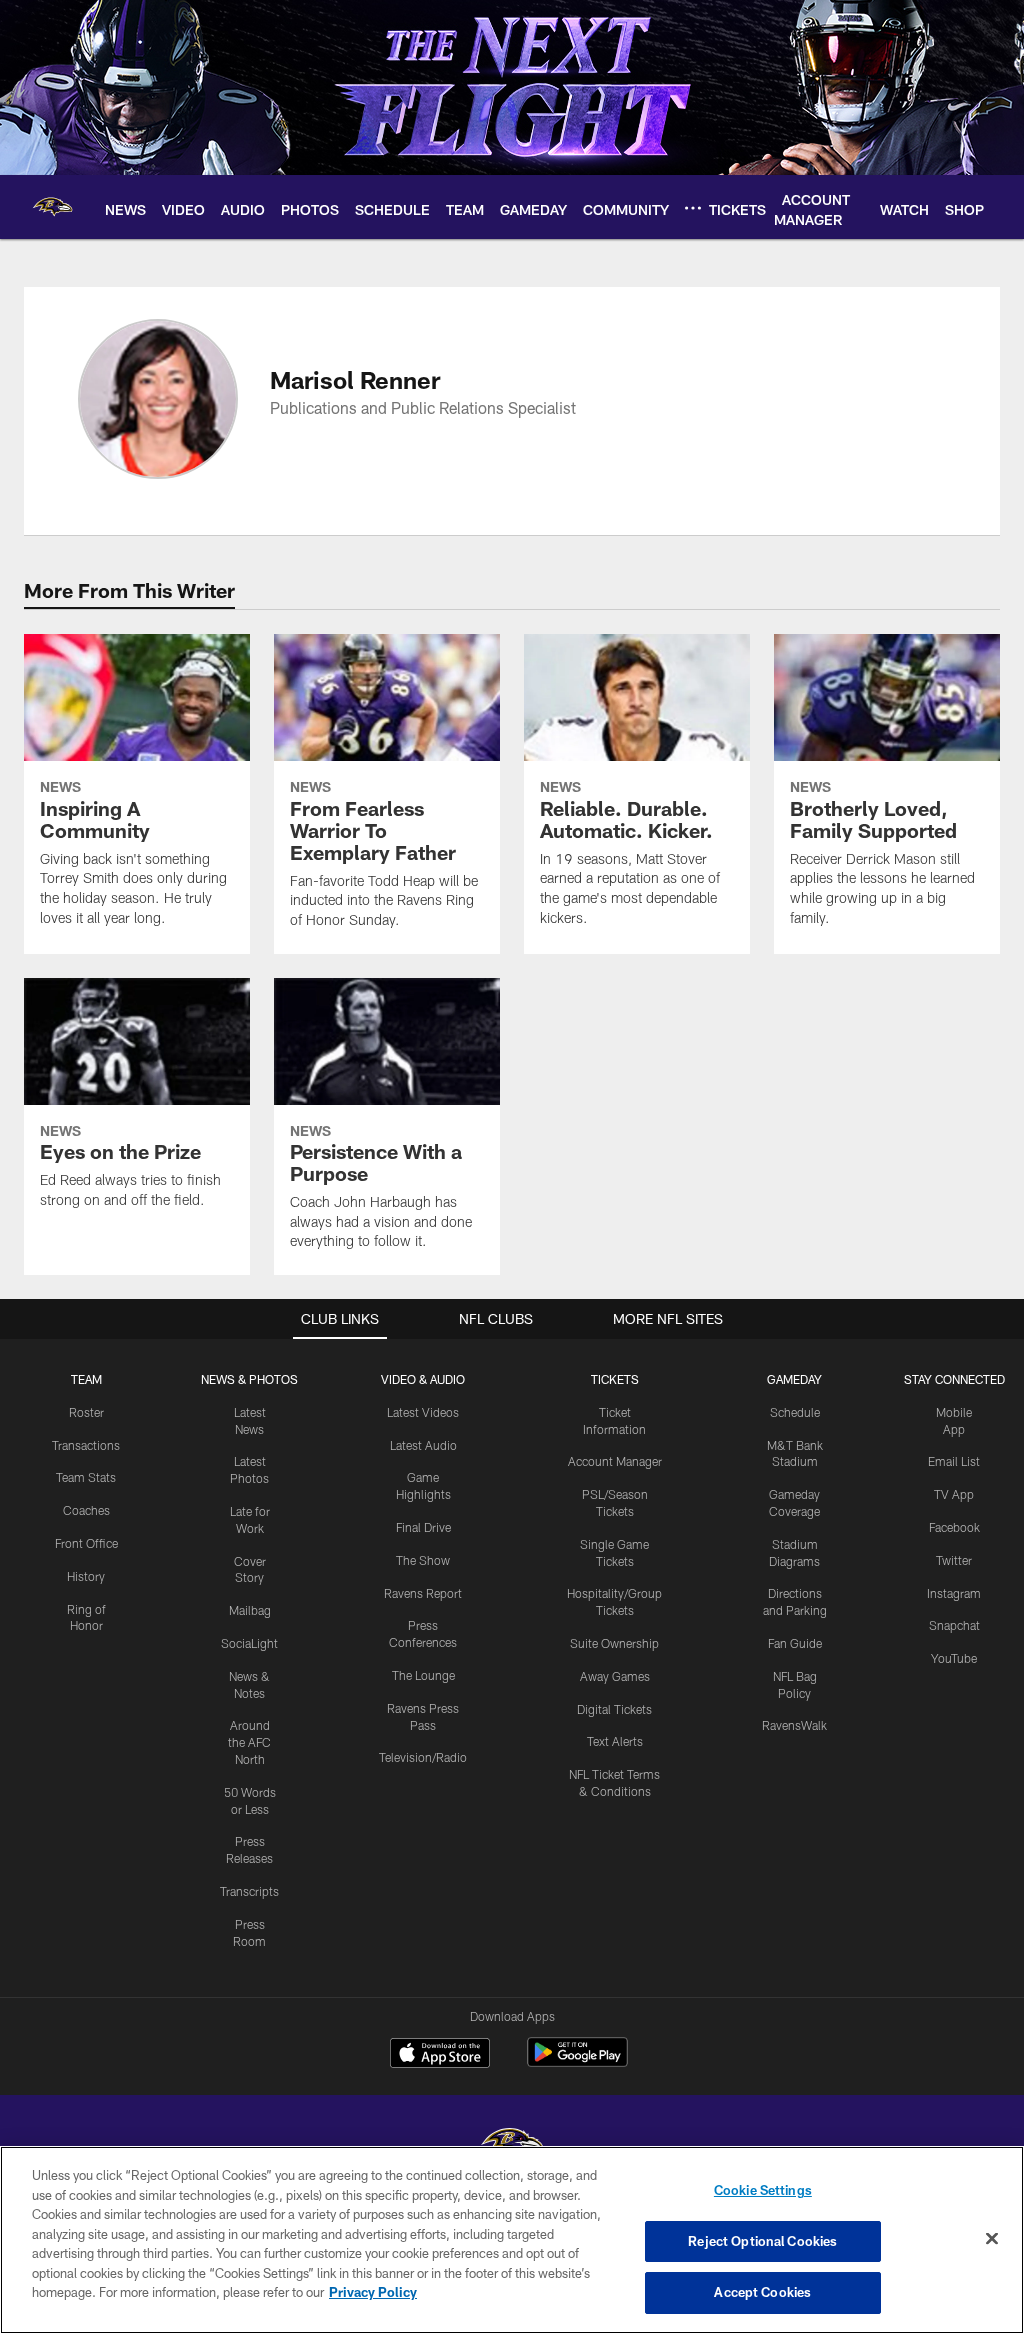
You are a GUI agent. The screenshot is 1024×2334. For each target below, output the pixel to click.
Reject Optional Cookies (762, 2241)
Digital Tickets (614, 1709)
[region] (512, 2240)
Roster (86, 1412)
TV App (954, 1494)
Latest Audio (423, 1445)
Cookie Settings (763, 2190)
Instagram (954, 1593)
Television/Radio (423, 1757)
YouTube (954, 1658)
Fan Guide (795, 1643)
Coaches (86, 1510)
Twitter (954, 1560)
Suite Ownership (614, 1643)
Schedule (795, 1412)
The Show (423, 1560)
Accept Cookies (762, 2292)
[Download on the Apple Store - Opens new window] (440, 2055)
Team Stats (86, 1477)
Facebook (954, 1527)
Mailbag (250, 1610)
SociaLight (249, 1643)
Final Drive (423, 1527)
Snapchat (954, 1625)
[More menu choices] (693, 208)
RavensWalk (794, 1725)
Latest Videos (423, 1412)
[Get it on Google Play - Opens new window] (577, 2062)
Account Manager (615, 1461)
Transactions (86, 1445)
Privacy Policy (373, 2292)
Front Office (86, 1543)
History (86, 1576)
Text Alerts (615, 1741)
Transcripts (249, 1891)
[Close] (992, 2239)
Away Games (615, 1676)
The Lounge (423, 1675)
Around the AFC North (249, 1742)
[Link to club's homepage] (52, 207)
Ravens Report (423, 1593)
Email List (954, 1461)
